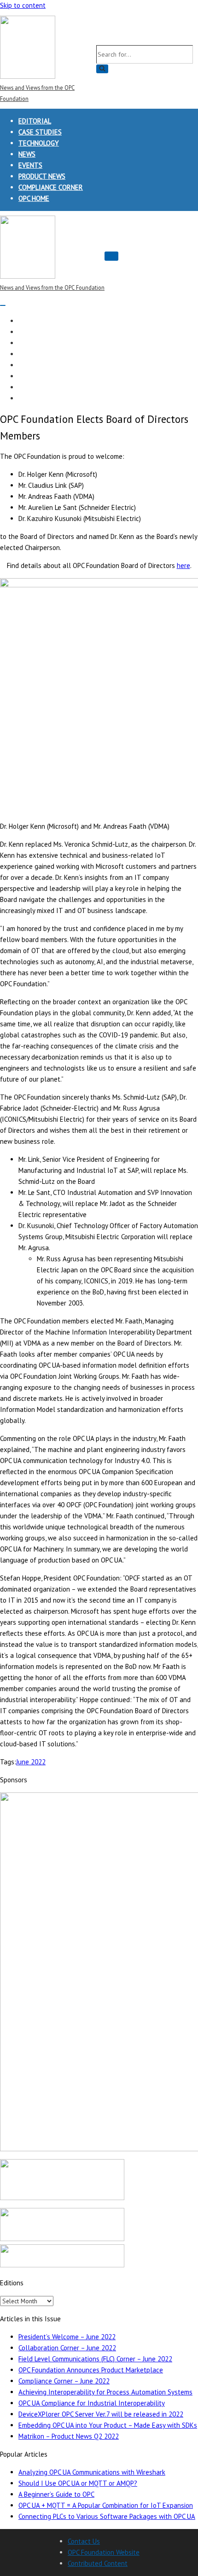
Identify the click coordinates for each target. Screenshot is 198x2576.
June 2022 (31, 1762)
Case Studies (40, 132)
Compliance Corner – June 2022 (64, 2381)
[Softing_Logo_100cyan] (62, 2198)
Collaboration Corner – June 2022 (67, 2348)
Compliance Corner (51, 187)
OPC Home (34, 198)
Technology (39, 143)
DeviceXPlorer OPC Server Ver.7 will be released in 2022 (101, 2414)
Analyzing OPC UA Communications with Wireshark (92, 2472)
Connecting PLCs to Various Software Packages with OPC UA (107, 2516)
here (183, 565)
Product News (42, 176)
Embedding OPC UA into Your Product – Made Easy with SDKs (108, 2425)
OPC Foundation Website (104, 2552)
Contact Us (84, 2541)
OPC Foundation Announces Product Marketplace (91, 2370)
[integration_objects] (62, 2239)
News (27, 154)
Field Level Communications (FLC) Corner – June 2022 (95, 2359)
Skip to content (23, 5)
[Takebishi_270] (62, 2265)
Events (30, 165)
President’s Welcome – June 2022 (67, 2337)
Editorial (35, 121)
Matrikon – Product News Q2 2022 (69, 2436)
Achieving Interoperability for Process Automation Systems (105, 2392)
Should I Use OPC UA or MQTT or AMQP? (78, 2483)
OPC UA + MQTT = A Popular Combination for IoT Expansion (106, 2505)
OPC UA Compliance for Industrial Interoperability (92, 2403)
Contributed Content (98, 2563)
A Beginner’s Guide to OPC (56, 2494)
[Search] (102, 69)
